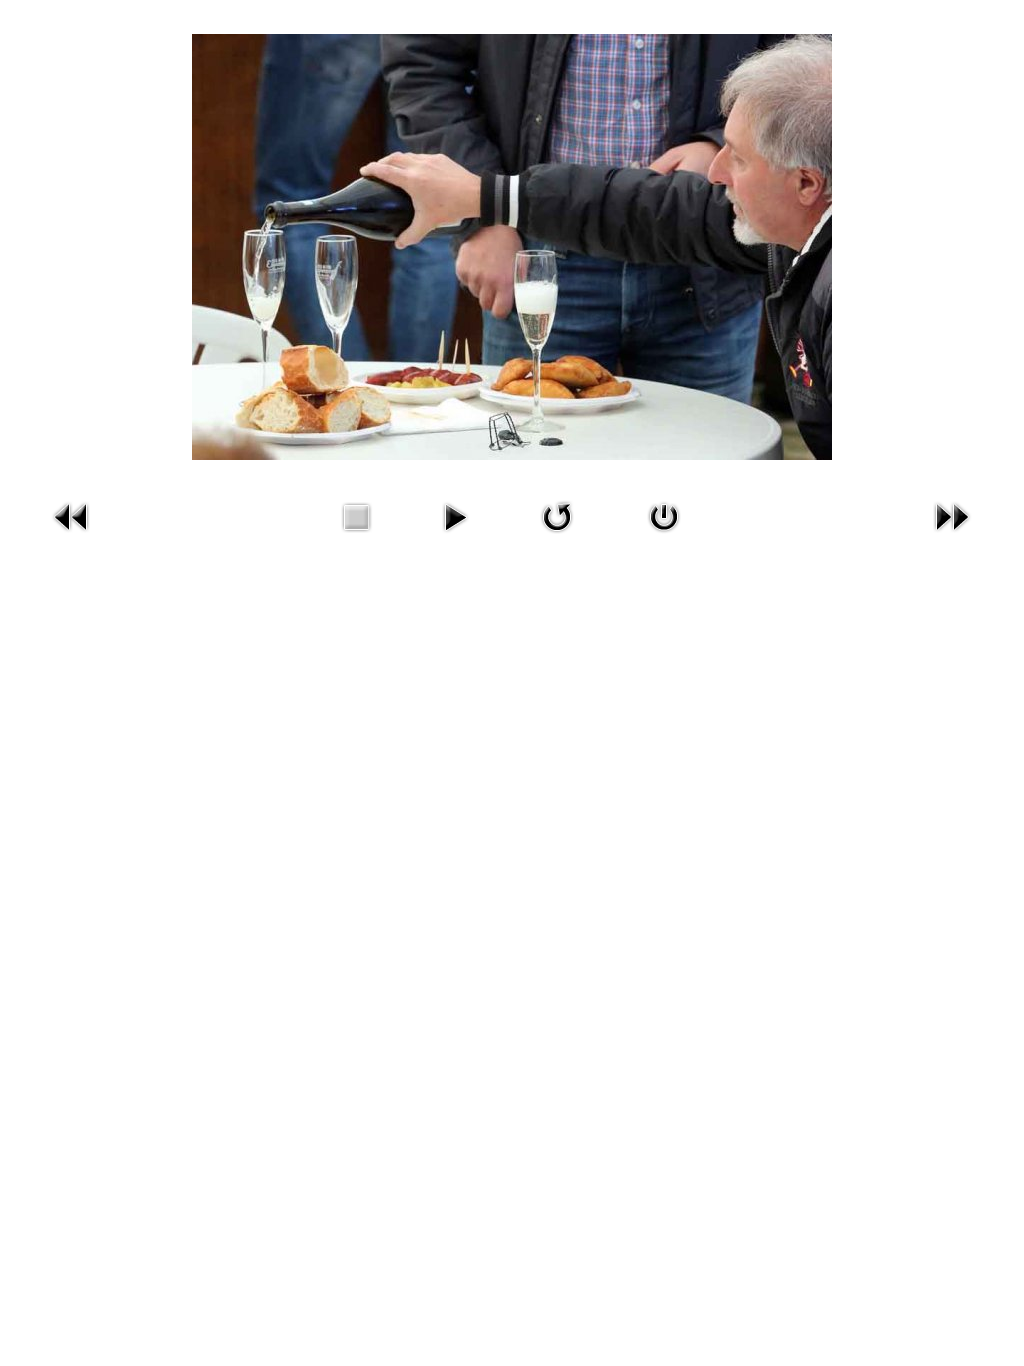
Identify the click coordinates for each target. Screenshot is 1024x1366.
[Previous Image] (72, 536)
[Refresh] (557, 536)
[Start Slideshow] (455, 536)
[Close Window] (664, 536)
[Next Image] (952, 536)
